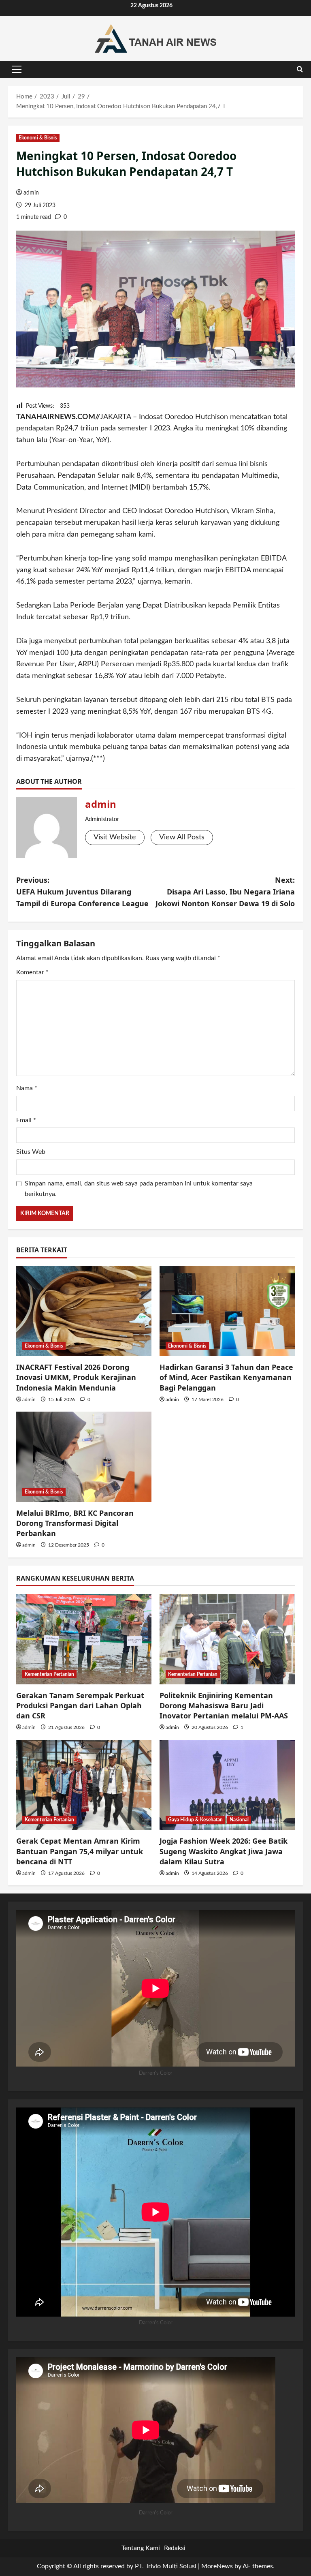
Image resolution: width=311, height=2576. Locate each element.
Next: (225, 892)
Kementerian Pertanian (49, 1674)
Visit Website (115, 837)
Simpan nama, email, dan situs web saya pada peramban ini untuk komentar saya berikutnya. (139, 1189)
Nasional (239, 1820)
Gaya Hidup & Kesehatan (195, 1820)
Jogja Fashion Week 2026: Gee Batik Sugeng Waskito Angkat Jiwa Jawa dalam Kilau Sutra (224, 1851)
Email (26, 1120)
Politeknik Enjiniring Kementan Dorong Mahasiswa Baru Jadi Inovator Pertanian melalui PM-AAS (224, 1705)
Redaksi (175, 2548)
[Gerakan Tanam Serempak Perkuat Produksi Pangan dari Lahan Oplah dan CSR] (84, 1639)
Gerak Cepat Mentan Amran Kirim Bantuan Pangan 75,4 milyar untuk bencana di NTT (80, 1851)
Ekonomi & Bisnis (38, 138)
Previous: (82, 892)
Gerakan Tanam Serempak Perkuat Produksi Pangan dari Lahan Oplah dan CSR (80, 1705)
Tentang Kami (141, 2548)
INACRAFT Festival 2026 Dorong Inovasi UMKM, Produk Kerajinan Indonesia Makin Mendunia (76, 1377)
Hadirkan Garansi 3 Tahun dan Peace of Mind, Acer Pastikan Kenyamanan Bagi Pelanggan (226, 1377)
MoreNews (217, 2566)
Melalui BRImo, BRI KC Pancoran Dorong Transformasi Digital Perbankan (75, 1523)
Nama (27, 1088)
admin (31, 193)
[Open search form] (300, 69)
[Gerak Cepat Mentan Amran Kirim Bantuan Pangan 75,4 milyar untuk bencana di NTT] (84, 1785)
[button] (17, 69)
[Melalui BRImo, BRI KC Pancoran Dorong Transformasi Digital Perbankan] (84, 1457)
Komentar (32, 972)
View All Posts (182, 837)
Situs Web (31, 1152)
